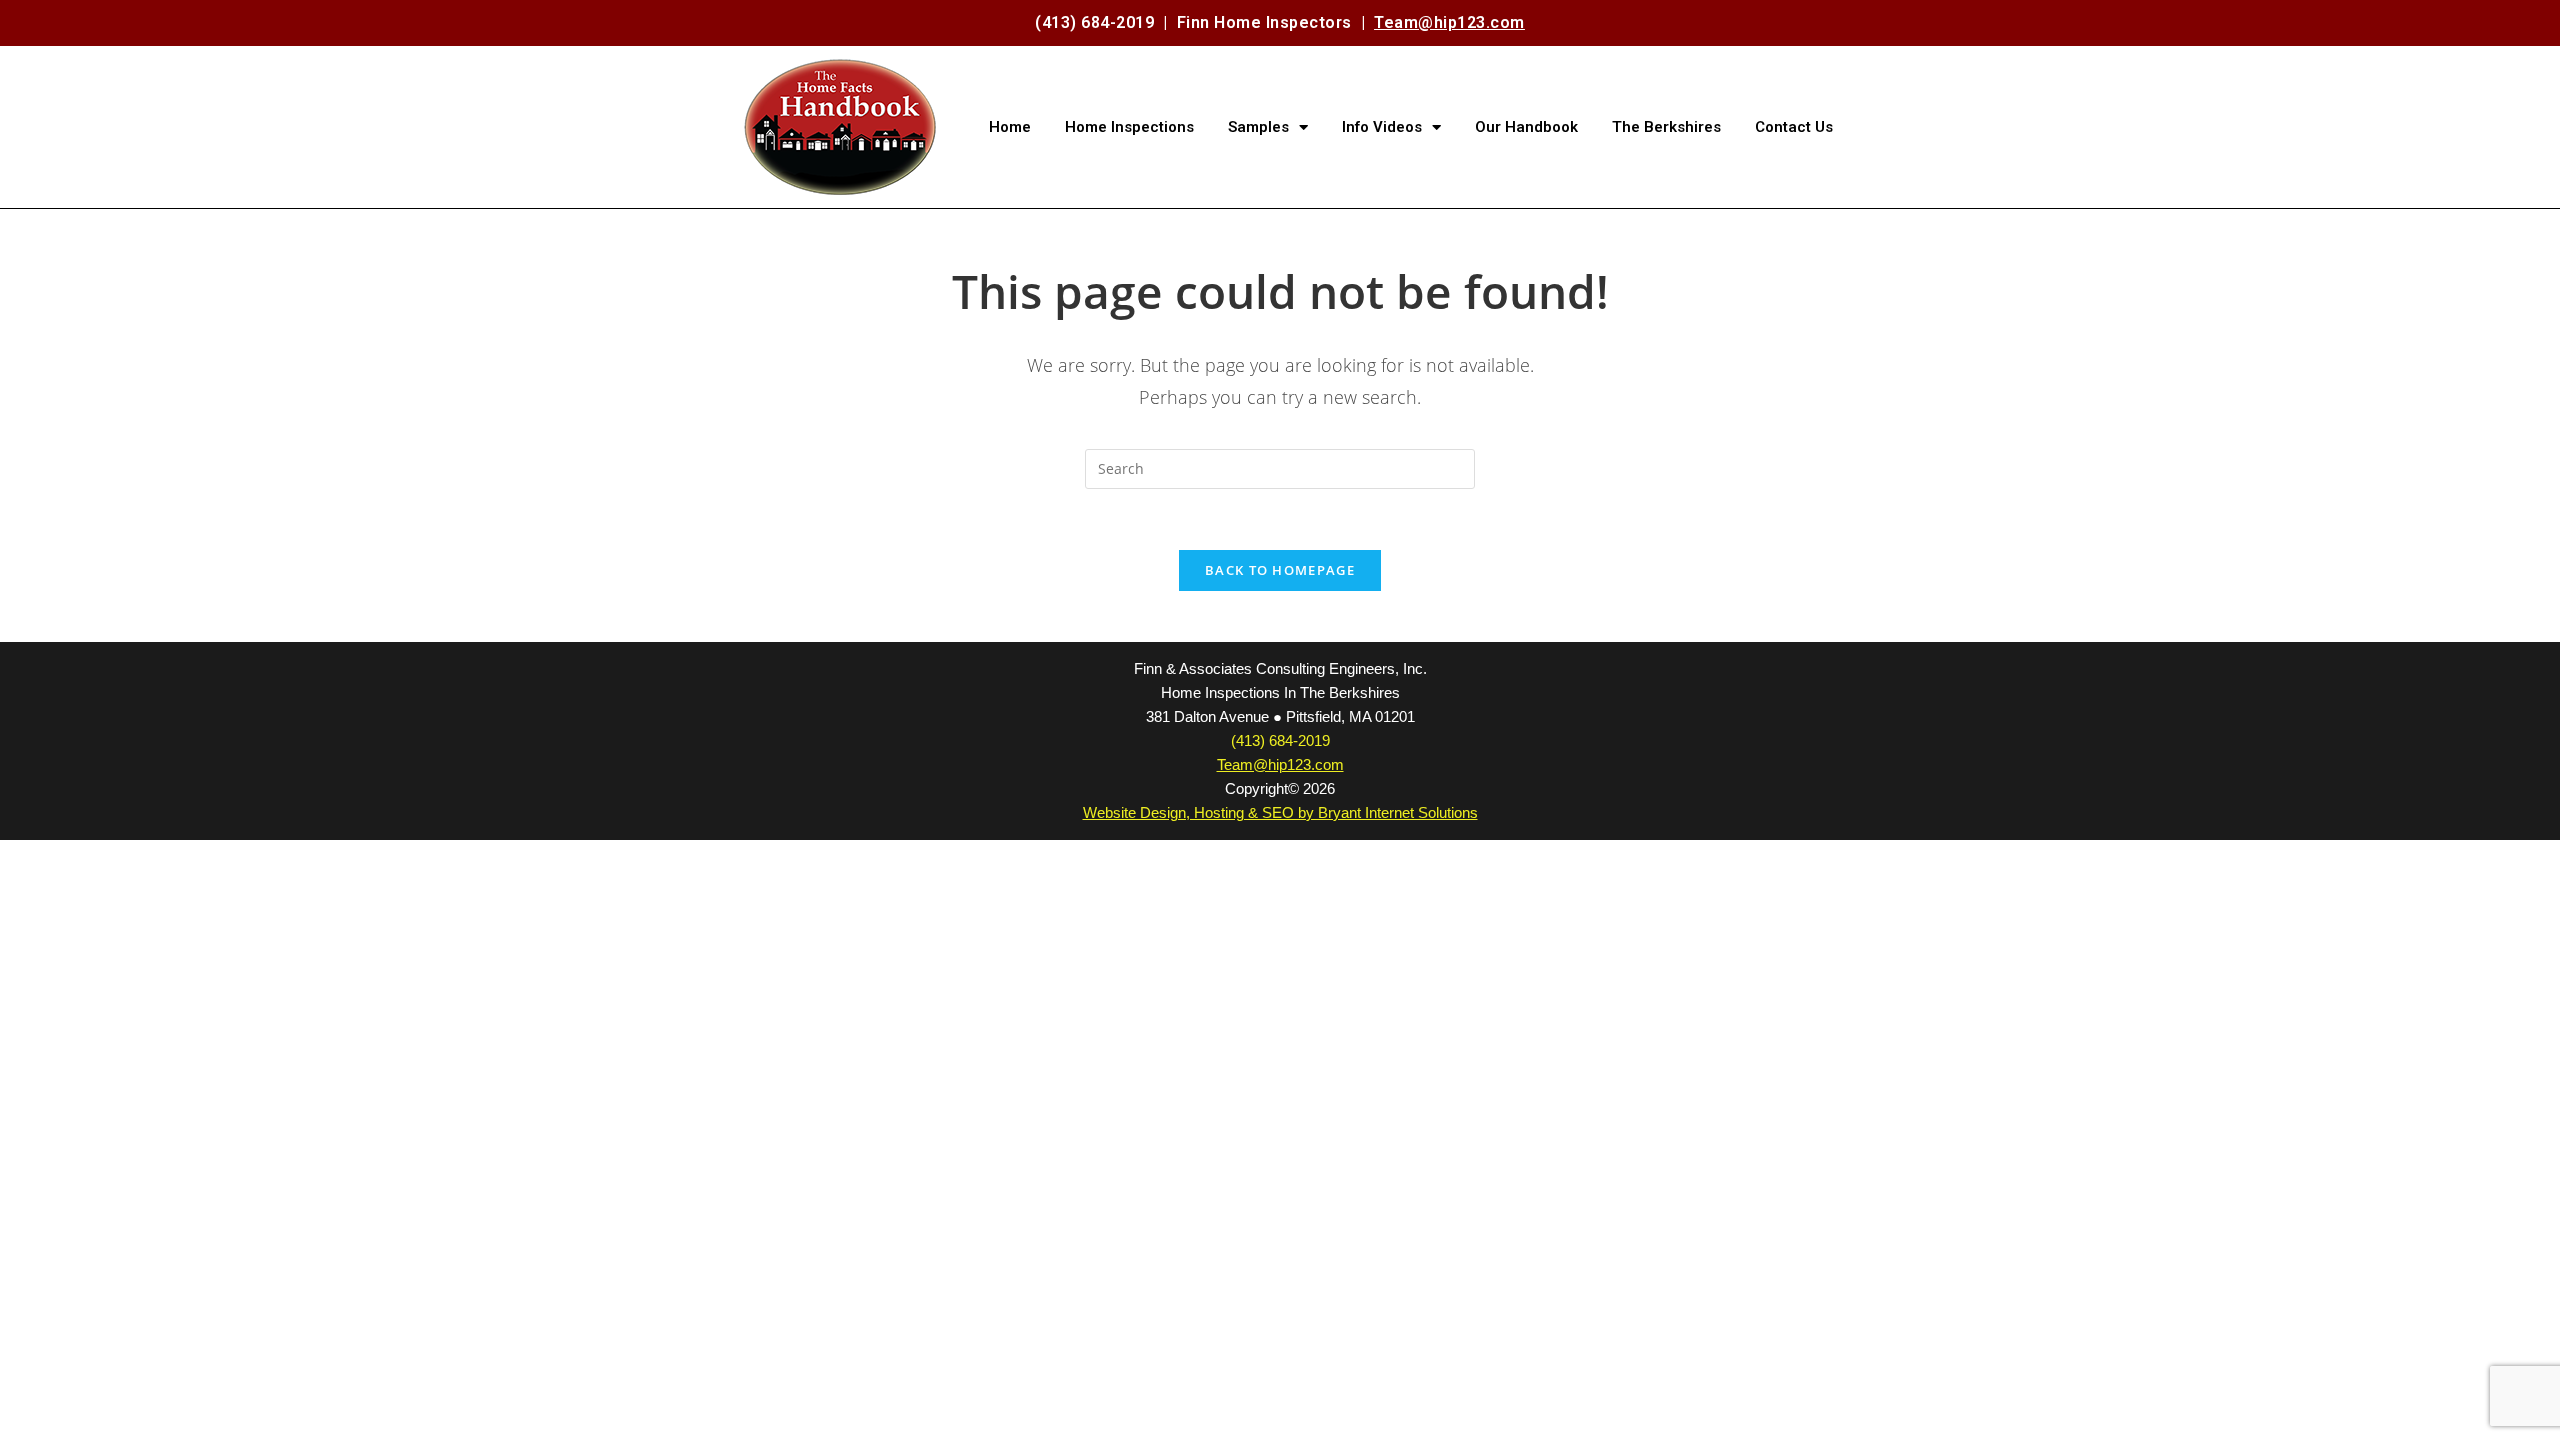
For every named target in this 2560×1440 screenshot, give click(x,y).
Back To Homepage (1280, 570)
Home (1010, 127)
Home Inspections (1129, 127)
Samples (1258, 127)
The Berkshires (1666, 127)
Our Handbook (1526, 127)
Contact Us (1794, 127)
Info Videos (1382, 127)
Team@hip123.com (1449, 22)
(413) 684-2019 (1094, 22)
